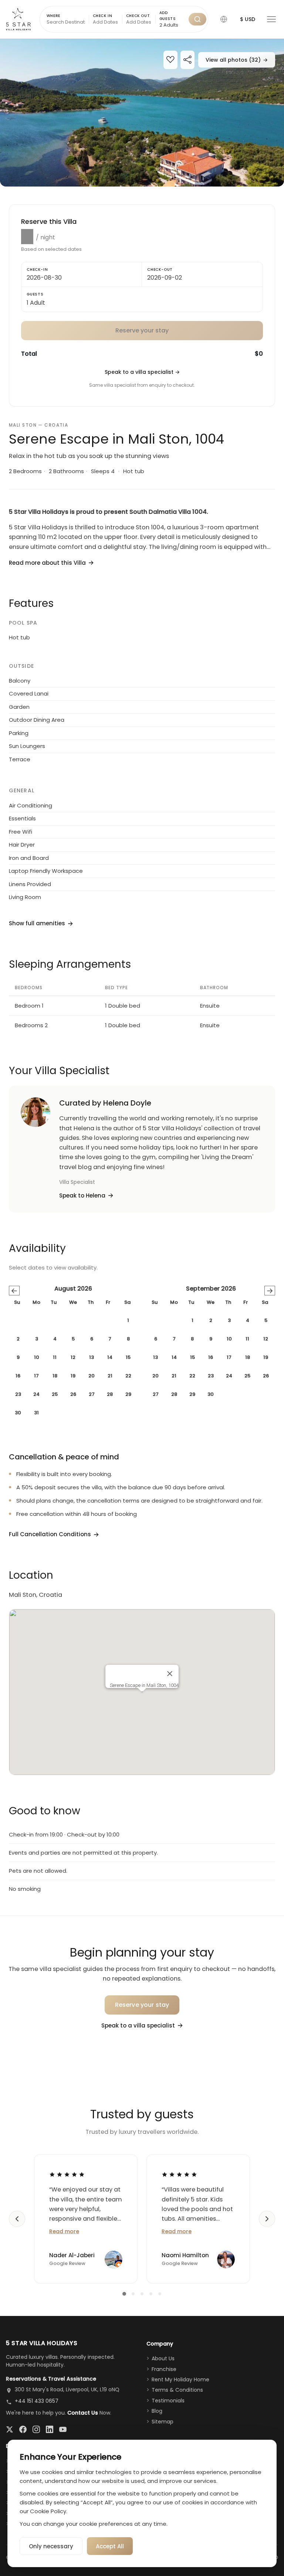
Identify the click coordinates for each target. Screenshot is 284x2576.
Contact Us (83, 2413)
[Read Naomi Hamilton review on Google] (179, 2174)
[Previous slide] (17, 2219)
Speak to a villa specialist (142, 372)
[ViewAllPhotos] (142, 113)
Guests (35, 294)
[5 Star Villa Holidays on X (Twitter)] (10, 2429)
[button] (224, 19)
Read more (64, 2231)
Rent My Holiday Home (180, 2379)
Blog (157, 2411)
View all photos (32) (237, 60)
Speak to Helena (82, 1195)
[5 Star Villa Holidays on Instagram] (36, 2429)
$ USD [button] (248, 19)
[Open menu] (271, 19)
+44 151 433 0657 (37, 2401)
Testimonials (168, 2401)
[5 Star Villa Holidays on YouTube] (63, 2429)
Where (53, 16)
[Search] (197, 19)
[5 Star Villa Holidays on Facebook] (23, 2429)
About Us (163, 2358)
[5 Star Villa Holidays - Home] (18, 19)
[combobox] (172, 25)
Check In (103, 16)
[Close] (170, 1674)
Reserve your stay (142, 2005)
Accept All (110, 2546)
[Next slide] (267, 2219)
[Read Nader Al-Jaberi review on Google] (67, 2174)
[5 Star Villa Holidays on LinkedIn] (50, 2429)
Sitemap (163, 2422)
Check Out (138, 16)
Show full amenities (37, 923)
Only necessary (51, 2546)
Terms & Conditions (177, 2390)
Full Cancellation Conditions (50, 1534)
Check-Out (160, 269)
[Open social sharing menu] (187, 60)
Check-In (37, 269)
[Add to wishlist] (170, 60)
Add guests (168, 16)
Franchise (164, 2369)
